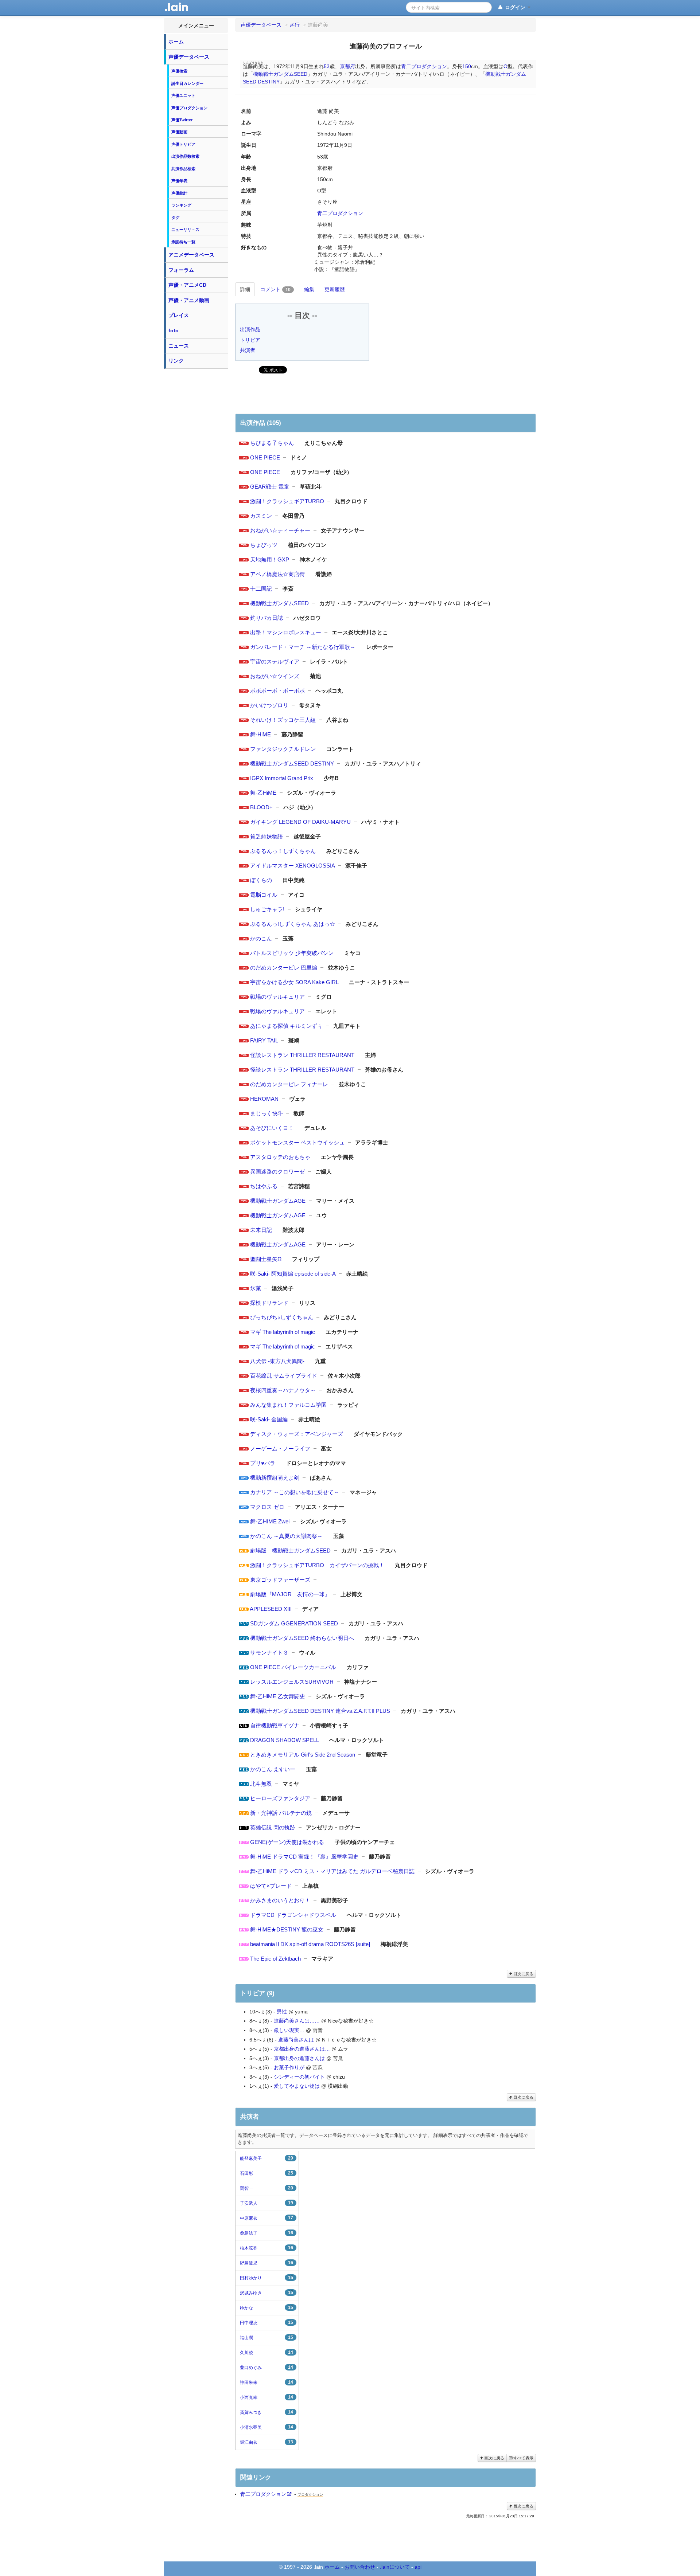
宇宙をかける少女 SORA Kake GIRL (294, 982)
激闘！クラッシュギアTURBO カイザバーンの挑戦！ (317, 1565)
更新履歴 (335, 289)
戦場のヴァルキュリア (277, 997)
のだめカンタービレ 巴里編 (284, 968)
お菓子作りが (289, 2067)
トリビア (250, 340)
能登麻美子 (267, 2158)
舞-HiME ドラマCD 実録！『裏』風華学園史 (304, 1857)
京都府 (347, 66)
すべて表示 (523, 2458)
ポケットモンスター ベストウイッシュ (297, 1142)
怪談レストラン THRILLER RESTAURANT (302, 1055)
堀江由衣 (267, 2442)
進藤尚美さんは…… (297, 2021)
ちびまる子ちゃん (272, 443)
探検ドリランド (269, 1303)
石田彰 (267, 2173)
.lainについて (395, 2567)
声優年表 (179, 181)
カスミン (261, 516)
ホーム (176, 42)
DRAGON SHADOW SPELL (284, 1740)
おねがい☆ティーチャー (280, 530)
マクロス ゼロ (267, 1507)
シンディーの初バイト (299, 2077)
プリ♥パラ (263, 1463)
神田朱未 (267, 2382)
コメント (275, 289)
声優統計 (179, 193)
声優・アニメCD (187, 285)
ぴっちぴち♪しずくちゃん (282, 1317)
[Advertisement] (196, 482)
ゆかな (267, 2308)
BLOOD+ (261, 807)
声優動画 (179, 132)
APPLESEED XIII (271, 1609)
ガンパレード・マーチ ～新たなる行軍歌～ (303, 647)
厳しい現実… (289, 2030)
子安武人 (267, 2203)
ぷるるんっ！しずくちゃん (283, 851)
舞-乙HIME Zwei (270, 1521)
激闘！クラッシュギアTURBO (287, 501)
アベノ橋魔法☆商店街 (277, 574)
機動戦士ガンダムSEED (280, 74)
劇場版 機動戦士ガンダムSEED (290, 1551)
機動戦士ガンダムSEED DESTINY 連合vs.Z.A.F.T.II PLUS (320, 1711)
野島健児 (267, 2263)
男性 (282, 2012)
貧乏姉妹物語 (267, 836)
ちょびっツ (264, 545)
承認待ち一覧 (183, 242)
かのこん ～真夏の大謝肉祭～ (286, 1536)
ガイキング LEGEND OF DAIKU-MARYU (300, 822)
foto (174, 330)
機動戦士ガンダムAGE (278, 1201)
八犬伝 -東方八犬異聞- (277, 1361)
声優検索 (179, 71)
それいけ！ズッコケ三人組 (283, 720)
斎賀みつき (267, 2412)
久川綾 (267, 2352)
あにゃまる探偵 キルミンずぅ (286, 1026)
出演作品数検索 (185, 156)
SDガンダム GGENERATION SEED (294, 1623)
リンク (176, 361)
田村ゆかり (267, 2278)
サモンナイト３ (269, 1653)
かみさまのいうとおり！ (280, 1900)
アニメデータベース (191, 255)
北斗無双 (261, 1784)
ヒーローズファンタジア (280, 1798)
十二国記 (261, 589)
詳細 (245, 289)
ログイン (515, 7)
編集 (309, 289)
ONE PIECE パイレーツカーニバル (293, 1667)
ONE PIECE (265, 457)
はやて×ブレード (271, 1886)
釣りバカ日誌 (267, 618)
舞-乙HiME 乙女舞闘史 (278, 1696)
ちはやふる (264, 1186)
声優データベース (189, 57)
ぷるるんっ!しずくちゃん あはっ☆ (293, 924)
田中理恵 (267, 2323)
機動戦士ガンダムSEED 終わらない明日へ (302, 1638)
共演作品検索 (183, 169)
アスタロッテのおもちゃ (280, 1157)
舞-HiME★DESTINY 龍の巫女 (287, 1929)
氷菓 (256, 1288)
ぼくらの (261, 880)
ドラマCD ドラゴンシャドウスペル (293, 1915)
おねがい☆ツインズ (275, 676)
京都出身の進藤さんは (299, 2058)
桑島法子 (267, 2233)
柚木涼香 (267, 2248)
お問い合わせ (360, 2567)
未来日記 (261, 1230)
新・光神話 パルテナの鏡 (281, 1813)
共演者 (248, 350)
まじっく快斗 (267, 1113)
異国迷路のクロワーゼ (277, 1172)
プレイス (179, 315)
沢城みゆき (267, 2293)
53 (327, 66)
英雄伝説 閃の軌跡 (273, 1827)
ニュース (179, 346)
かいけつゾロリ (269, 705)
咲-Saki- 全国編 (269, 1419)
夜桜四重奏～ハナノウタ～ (283, 1390)
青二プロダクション (424, 66)
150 (467, 66)
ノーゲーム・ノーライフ (280, 1448)
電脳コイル (264, 895)
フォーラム (181, 270)
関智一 (267, 2188)
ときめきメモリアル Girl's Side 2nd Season (303, 1755)
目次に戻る (523, 1974)
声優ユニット (183, 95)
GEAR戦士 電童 (270, 487)
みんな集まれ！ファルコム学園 (288, 1405)
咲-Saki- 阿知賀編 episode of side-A (293, 1274)
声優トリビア (183, 144)
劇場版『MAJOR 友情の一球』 (290, 1594)
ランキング (181, 205)
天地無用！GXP (270, 559)
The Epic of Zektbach (275, 1959)
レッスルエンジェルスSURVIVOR (292, 1682)
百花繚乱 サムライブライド (284, 1376)
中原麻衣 (267, 2218)
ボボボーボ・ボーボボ (277, 691)
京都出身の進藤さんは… (302, 2049)
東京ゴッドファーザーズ (280, 1580)
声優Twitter (182, 120)
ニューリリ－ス (185, 230)
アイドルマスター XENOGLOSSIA (292, 866)
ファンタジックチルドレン (283, 749)
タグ (175, 218)
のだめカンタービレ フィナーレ (289, 1084)
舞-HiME (260, 734)
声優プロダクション (189, 108)
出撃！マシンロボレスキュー (286, 632)
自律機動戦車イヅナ (275, 1725)
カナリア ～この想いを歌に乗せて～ (295, 1492)
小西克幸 (267, 2397)
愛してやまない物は (297, 2086)
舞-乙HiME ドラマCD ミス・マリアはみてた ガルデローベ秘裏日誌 (332, 1871)
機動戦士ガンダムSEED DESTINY (292, 764)
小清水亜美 (267, 2427)
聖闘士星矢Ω (266, 1259)
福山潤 (267, 2338)
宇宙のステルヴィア (275, 661)
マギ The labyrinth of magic (283, 1332)
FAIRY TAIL (264, 1040)
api (418, 2567)
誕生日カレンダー (187, 83)
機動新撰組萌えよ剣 (275, 1478)
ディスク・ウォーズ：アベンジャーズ (297, 1434)
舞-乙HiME (263, 793)
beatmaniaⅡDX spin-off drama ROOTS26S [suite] (311, 1944)
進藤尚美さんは (296, 2040)
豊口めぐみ (267, 2367)
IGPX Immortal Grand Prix (282, 778)
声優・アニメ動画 (189, 300)
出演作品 (250, 329)
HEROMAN (264, 1099)
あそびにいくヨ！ (272, 1128)
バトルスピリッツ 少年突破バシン (292, 953)
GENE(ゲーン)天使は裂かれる (287, 1842)
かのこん (261, 938)
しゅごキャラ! (267, 909)
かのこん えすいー (273, 1769)
